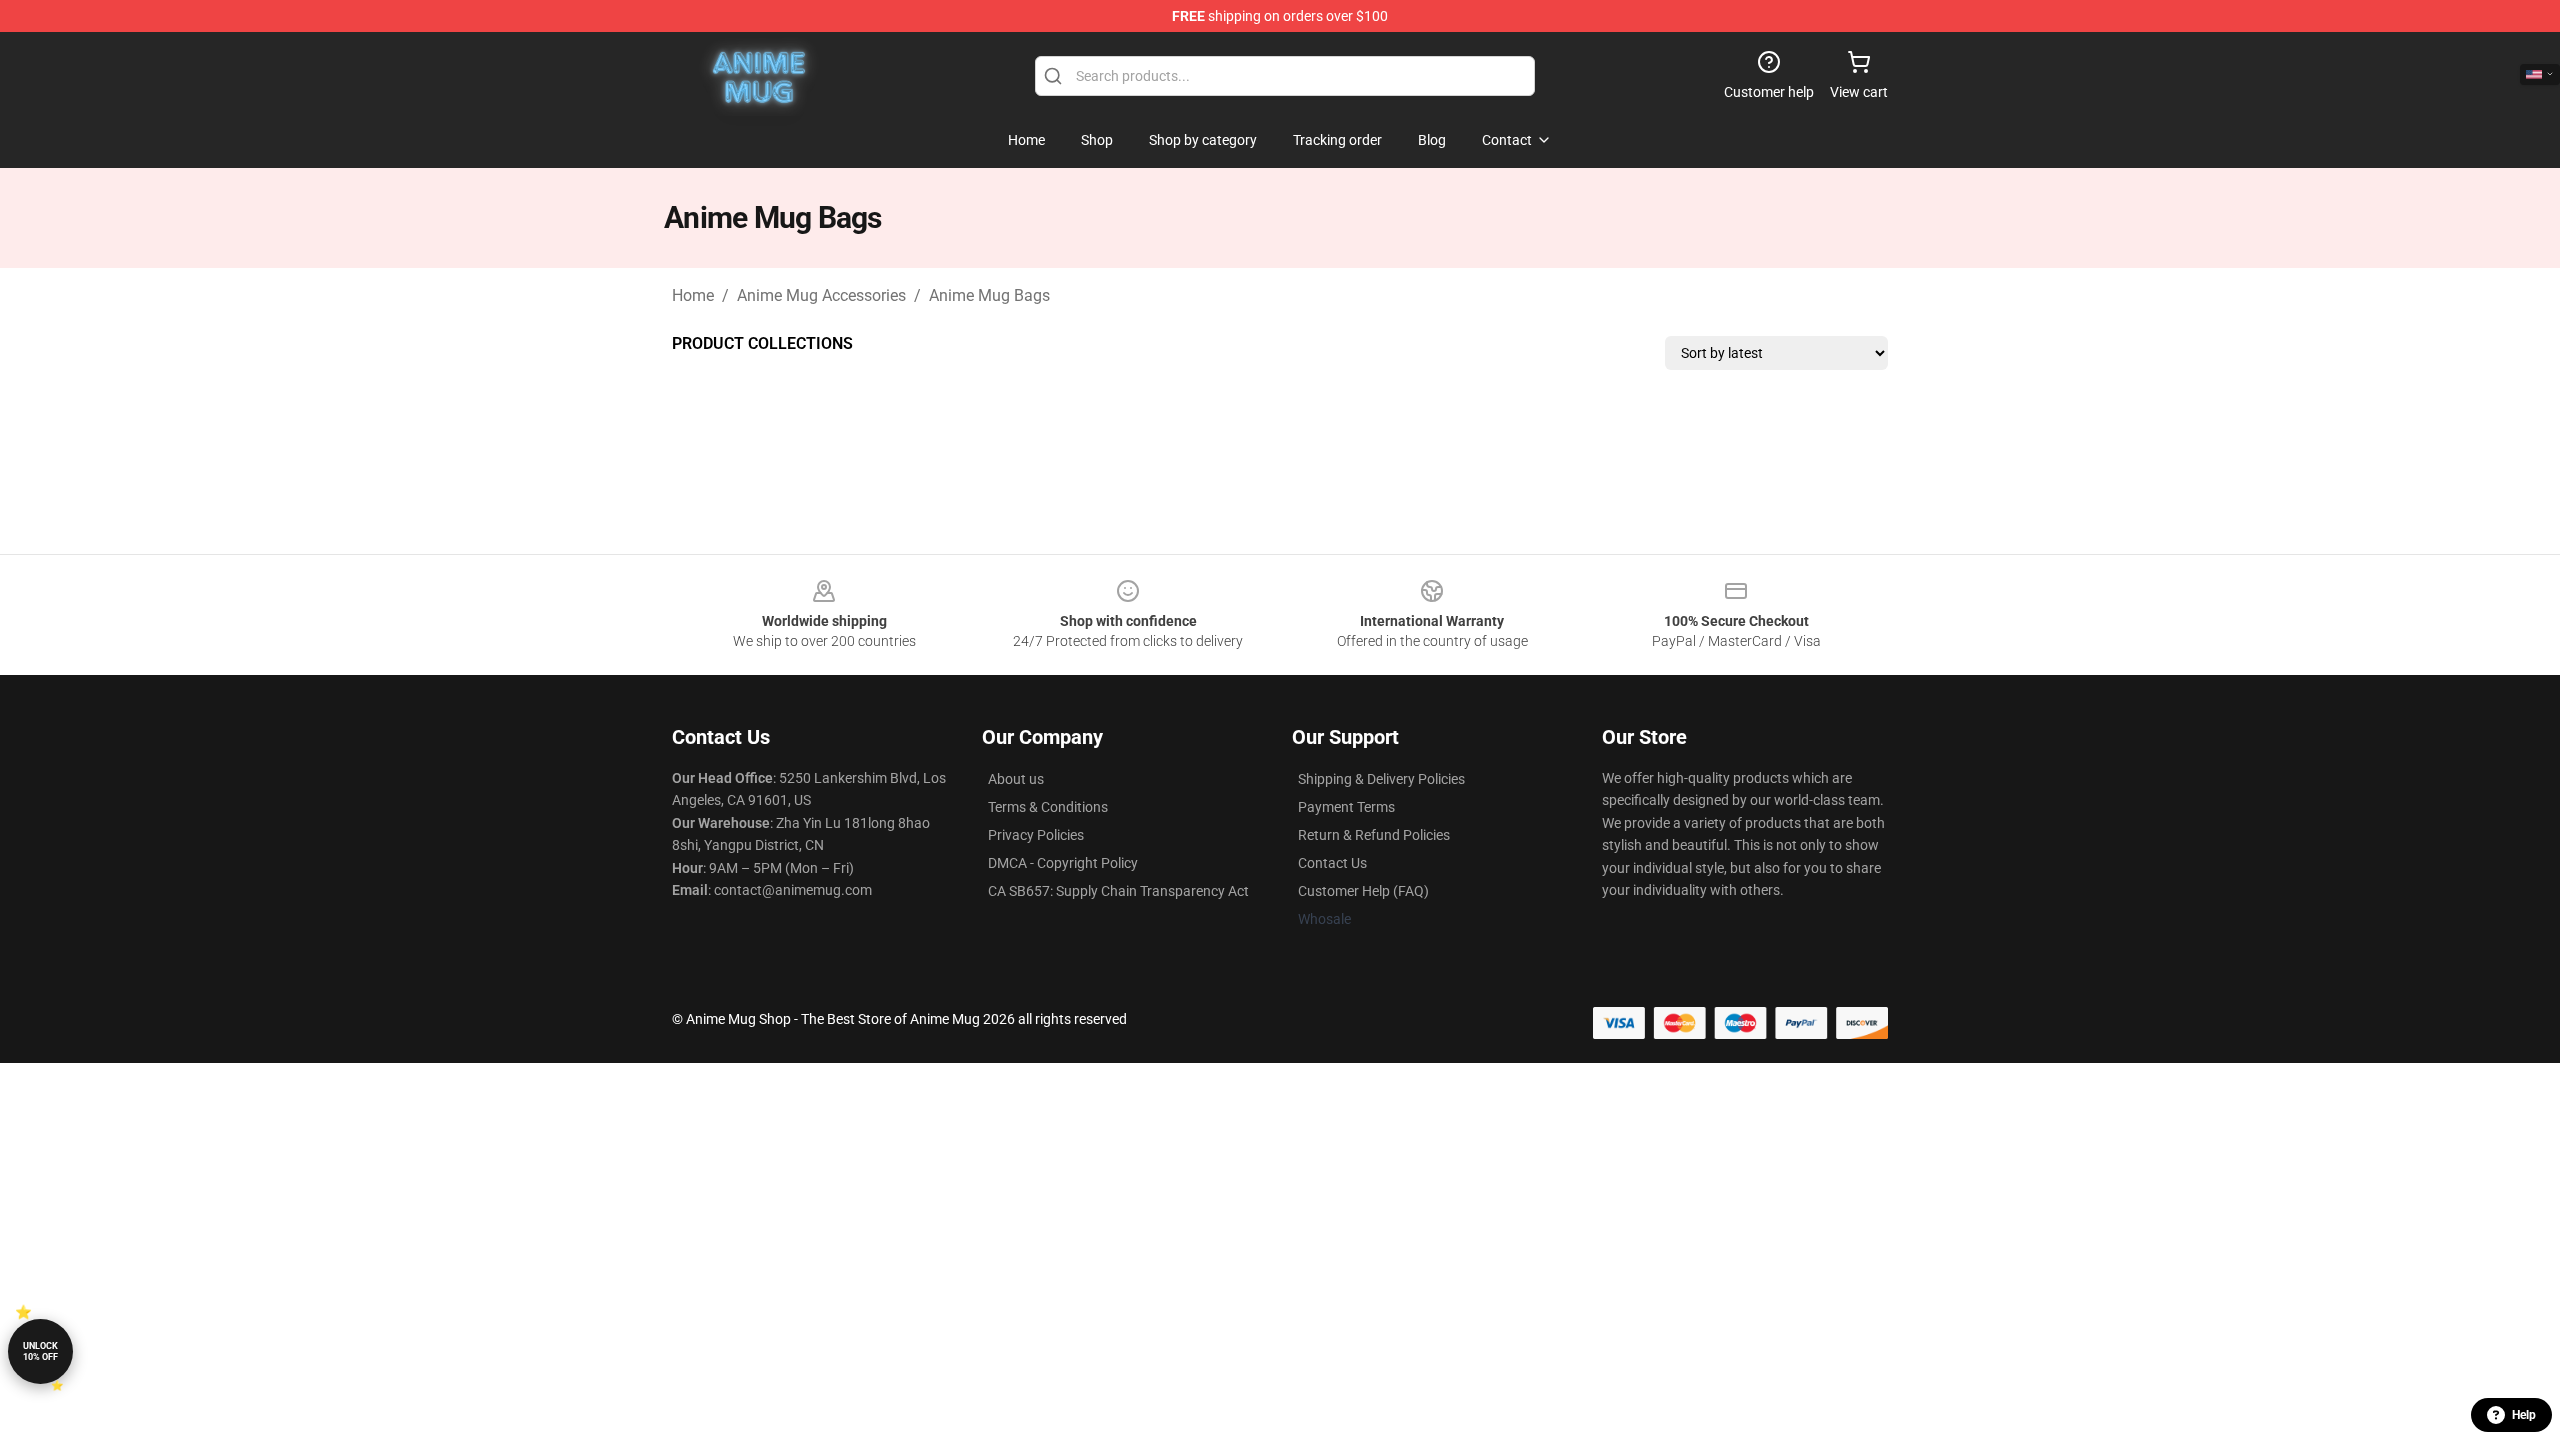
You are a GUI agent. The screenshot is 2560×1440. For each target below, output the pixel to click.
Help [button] (2524, 1415)
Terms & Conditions (1048, 807)
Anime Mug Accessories (821, 295)
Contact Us (1332, 863)
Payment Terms (1346, 807)
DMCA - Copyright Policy (1063, 863)
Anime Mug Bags (989, 295)
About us (1016, 779)
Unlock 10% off (40, 1351)
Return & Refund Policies (1374, 835)
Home (693, 295)
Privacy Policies (1036, 835)
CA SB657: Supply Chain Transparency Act (1118, 891)
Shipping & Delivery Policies (1381, 779)
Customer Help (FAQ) (1363, 891)
